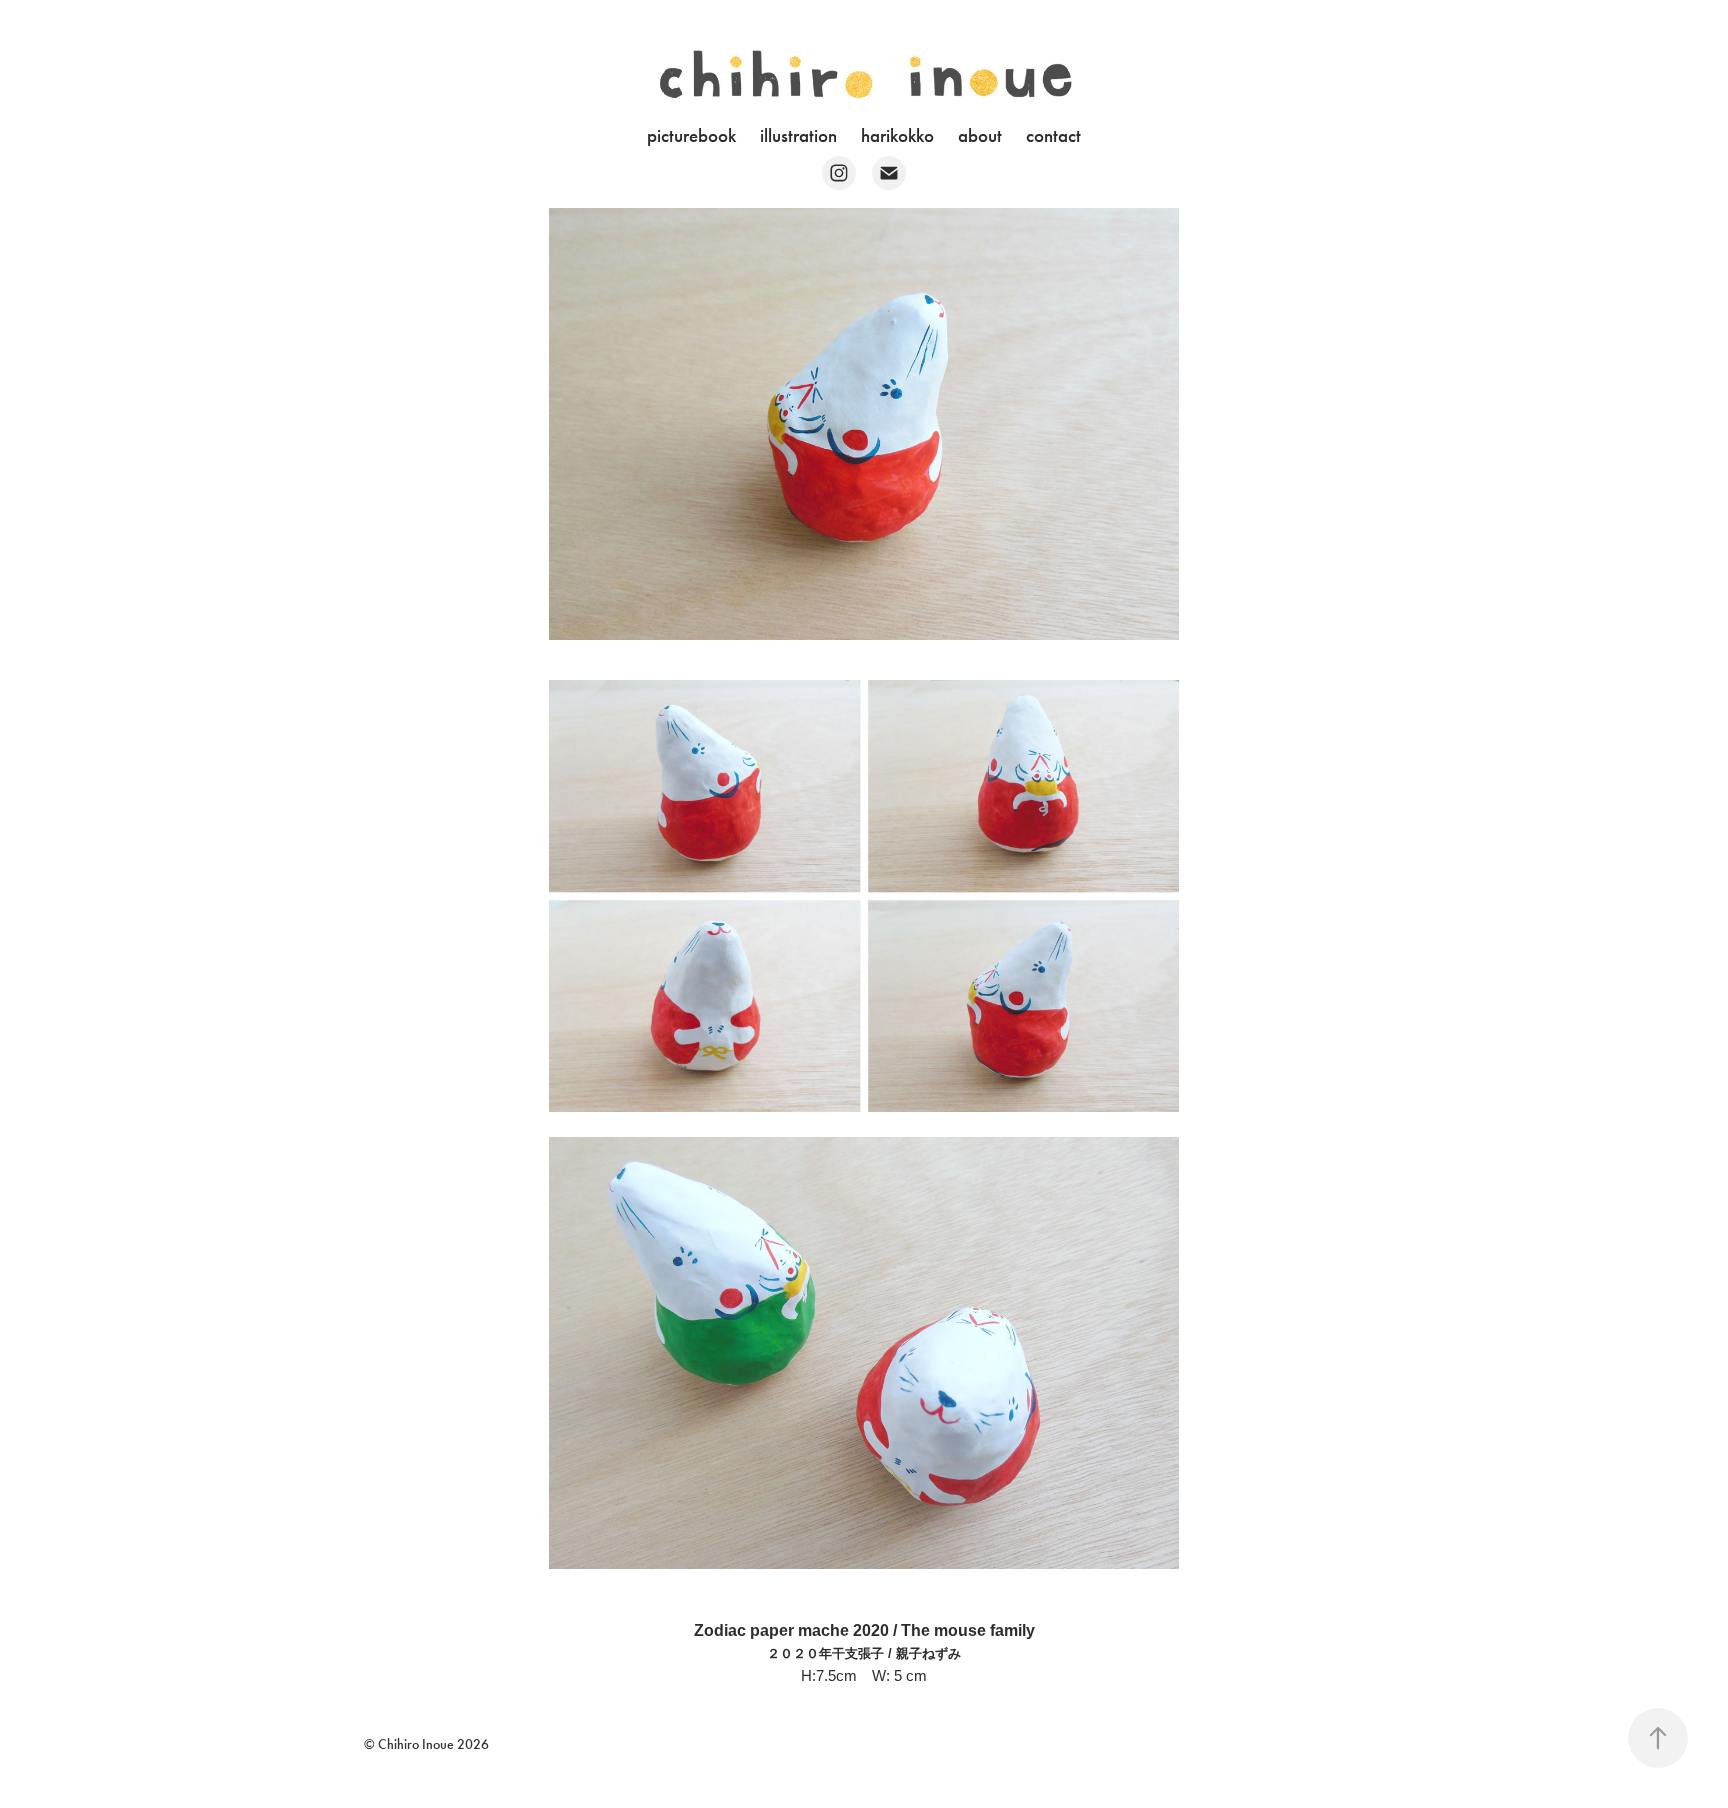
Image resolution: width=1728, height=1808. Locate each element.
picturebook (691, 135)
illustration (798, 135)
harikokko (897, 135)
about (980, 135)
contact (1053, 135)
